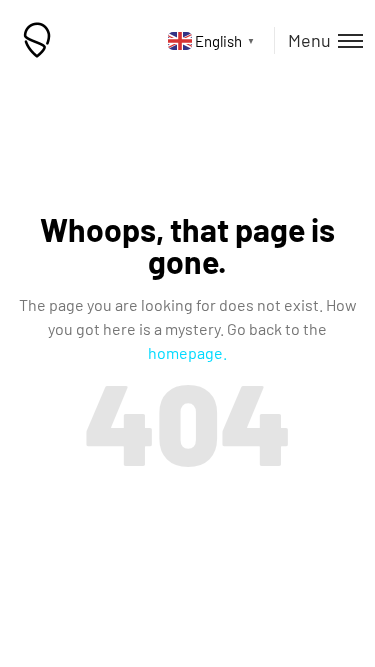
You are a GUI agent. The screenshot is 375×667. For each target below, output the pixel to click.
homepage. (187, 352)
